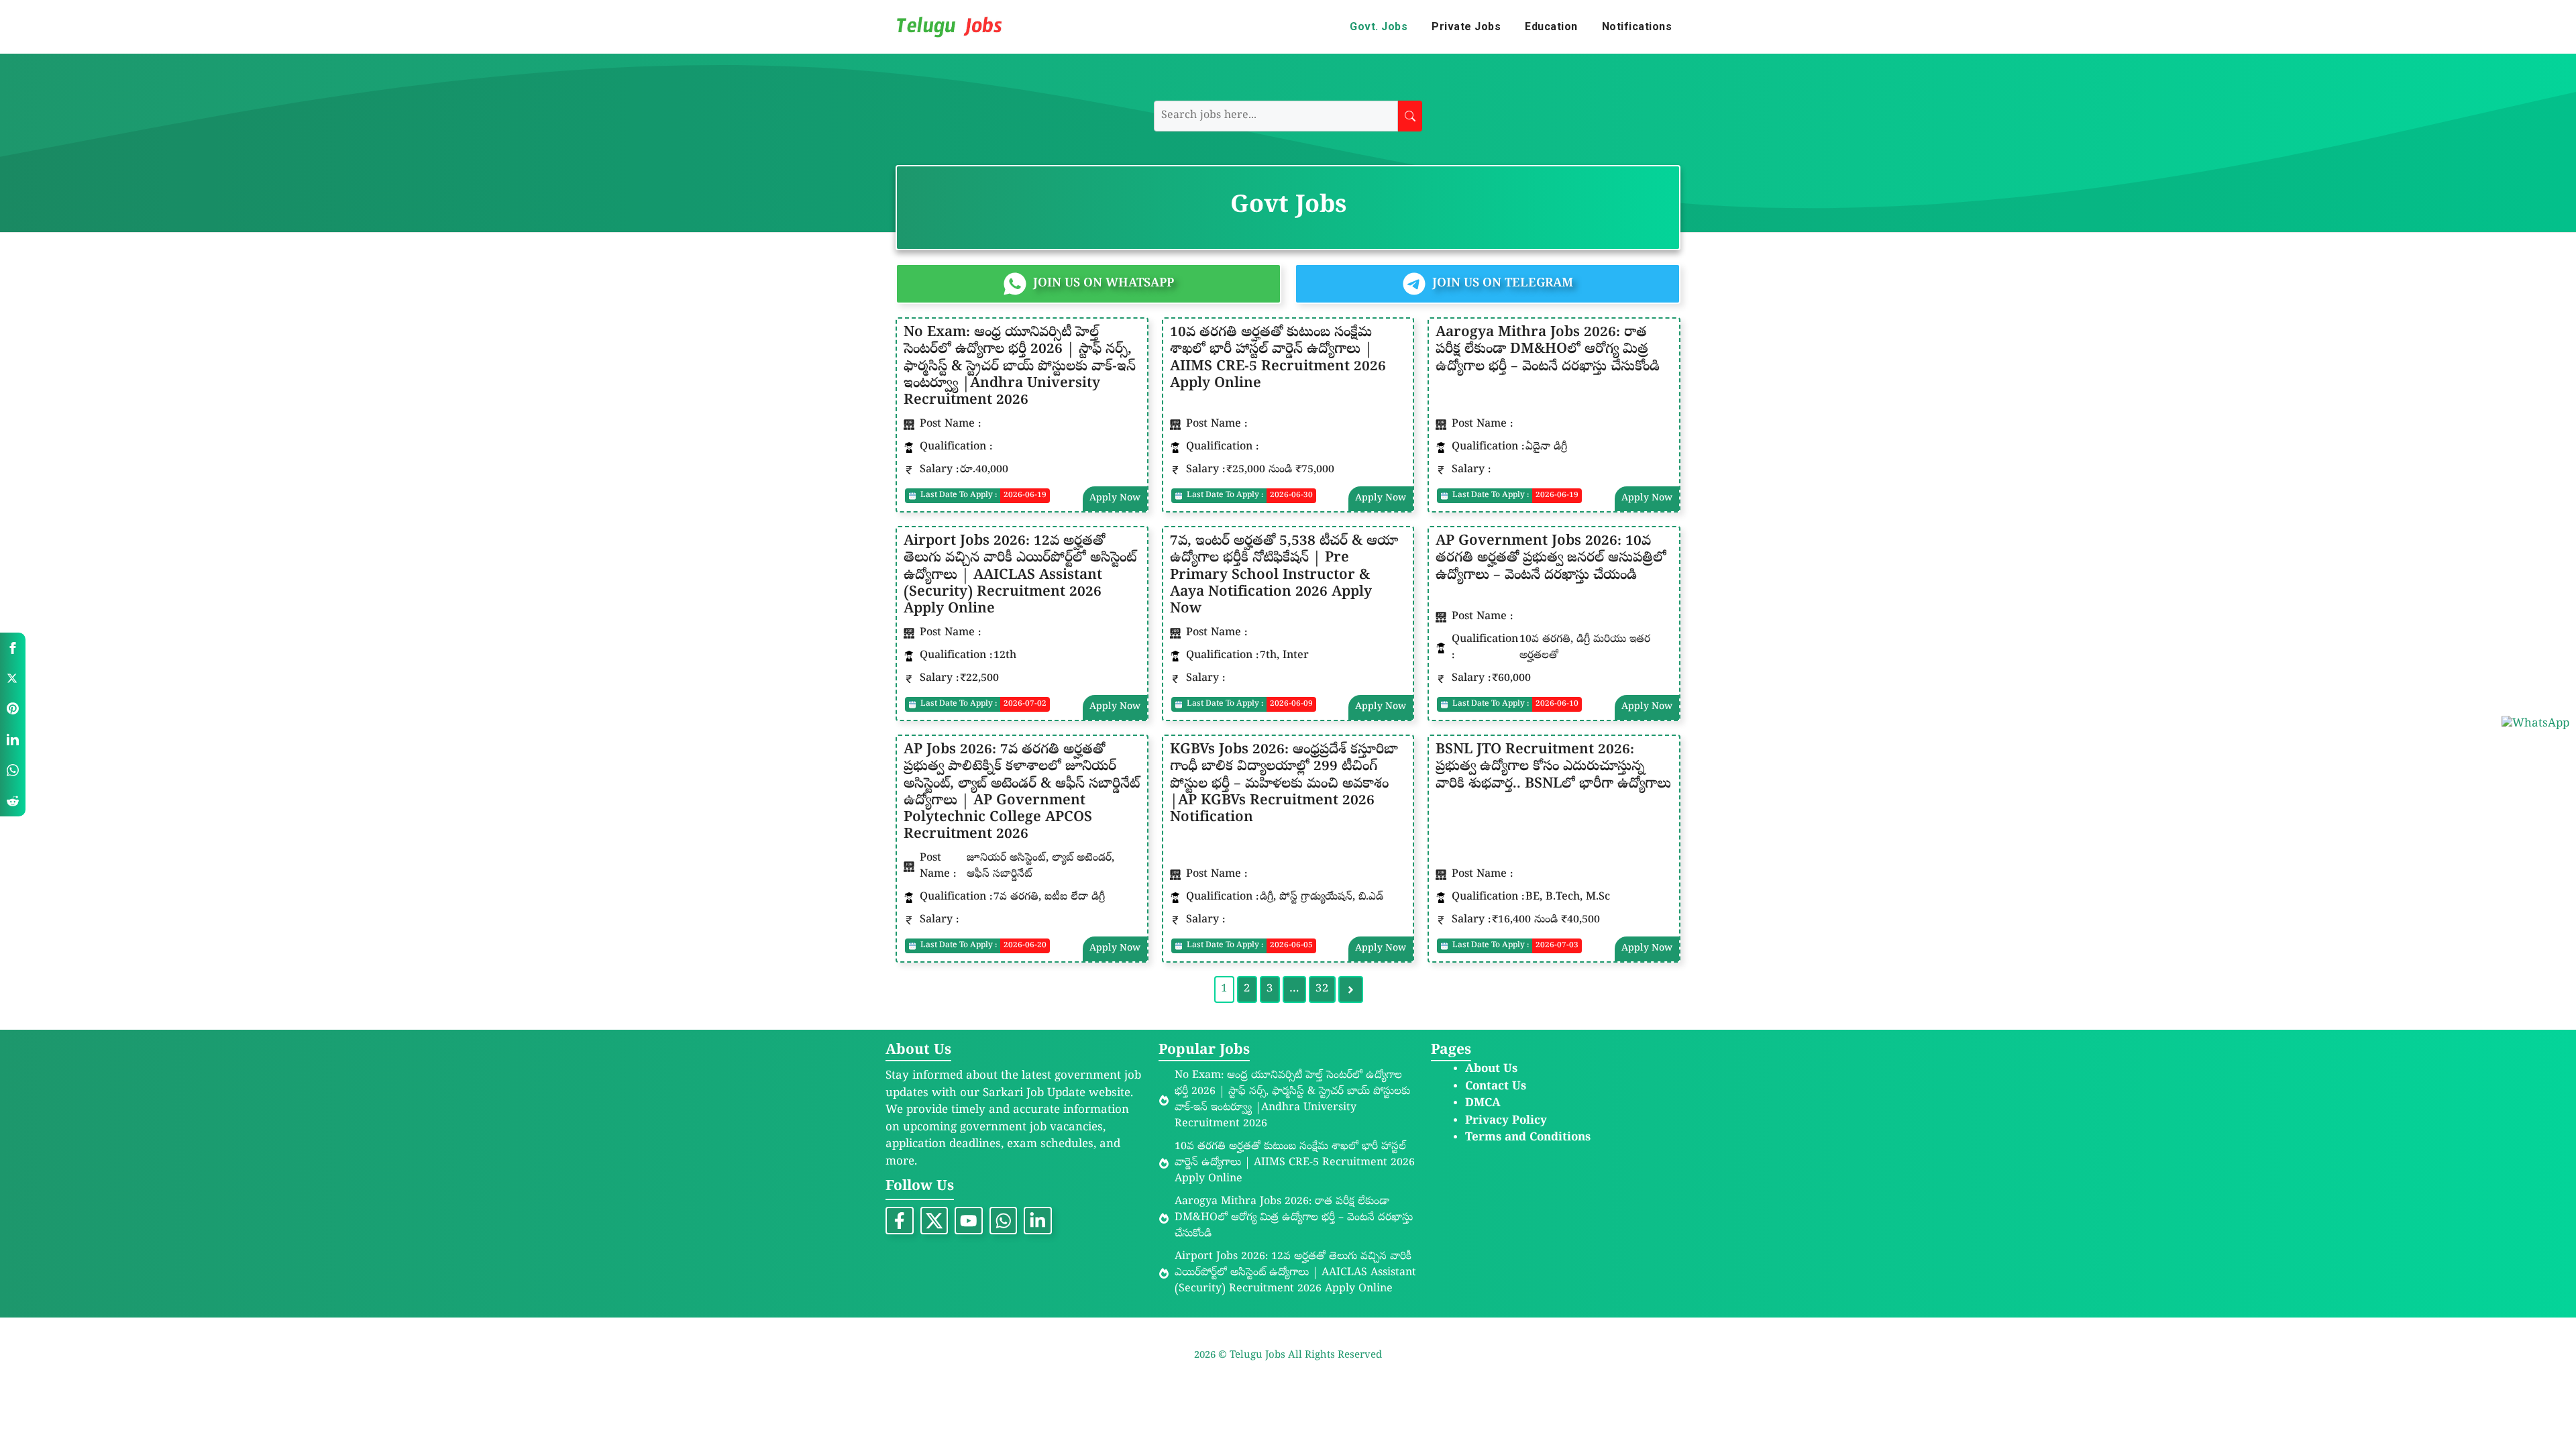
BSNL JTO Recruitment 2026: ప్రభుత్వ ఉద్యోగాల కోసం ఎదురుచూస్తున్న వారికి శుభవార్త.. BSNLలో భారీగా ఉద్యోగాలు (1553, 767)
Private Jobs (1466, 26)
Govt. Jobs (1379, 26)
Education (1551, 26)
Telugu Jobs (1259, 1356)
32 (1322, 989)
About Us (1491, 1070)
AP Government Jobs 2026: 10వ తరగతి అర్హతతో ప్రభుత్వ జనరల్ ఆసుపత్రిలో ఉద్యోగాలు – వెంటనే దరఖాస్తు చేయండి (1551, 559)
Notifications (1637, 26)
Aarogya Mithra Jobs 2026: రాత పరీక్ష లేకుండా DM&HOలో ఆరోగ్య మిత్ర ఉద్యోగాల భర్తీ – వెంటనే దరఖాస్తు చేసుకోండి (1548, 350)
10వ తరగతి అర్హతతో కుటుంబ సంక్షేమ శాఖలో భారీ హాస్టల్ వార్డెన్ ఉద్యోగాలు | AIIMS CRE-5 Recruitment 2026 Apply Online (1278, 359)
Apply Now (1115, 499)
